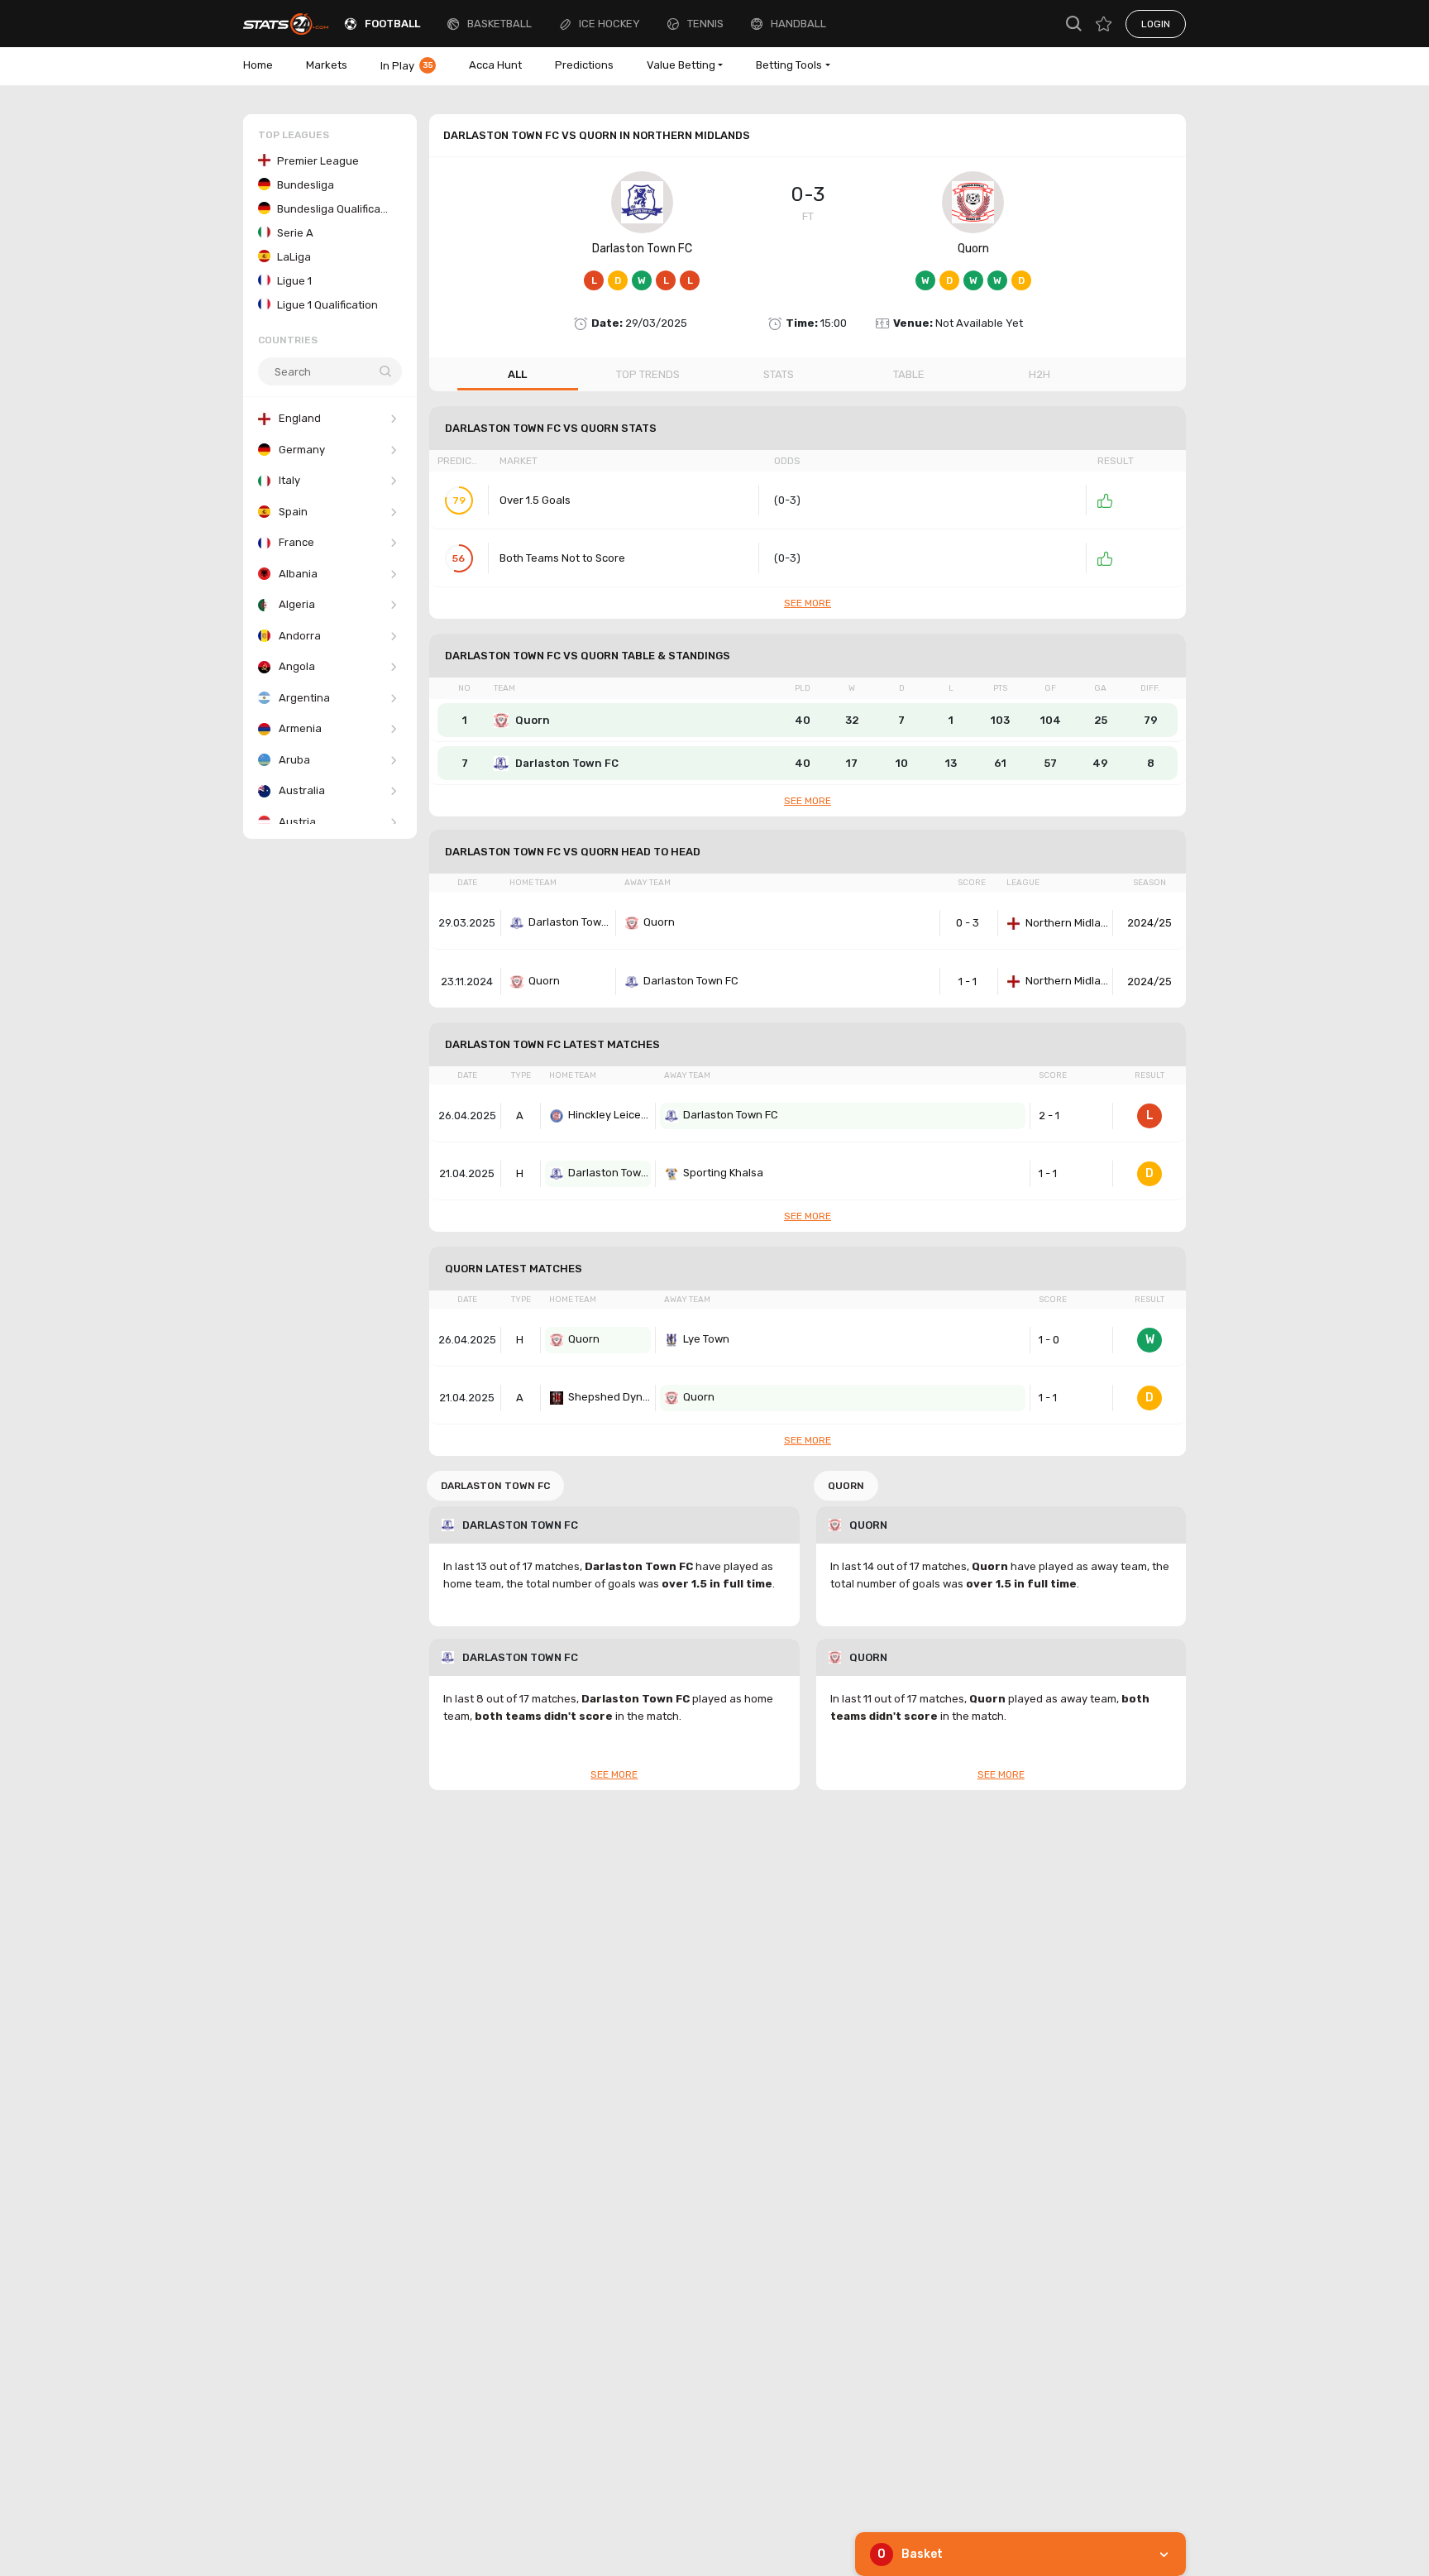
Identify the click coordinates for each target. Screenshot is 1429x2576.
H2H (1039, 374)
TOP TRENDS (648, 374)
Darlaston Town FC (642, 249)
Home (258, 65)
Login (1156, 24)
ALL (517, 374)
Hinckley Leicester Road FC (609, 1115)
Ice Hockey (609, 24)
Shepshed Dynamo (609, 1397)
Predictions (584, 65)
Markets (327, 65)
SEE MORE (808, 603)
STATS (779, 374)
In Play (407, 66)
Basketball (499, 24)
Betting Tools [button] (789, 65)
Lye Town (706, 1339)
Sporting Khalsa (723, 1173)
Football (392, 24)
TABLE (909, 374)
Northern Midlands (1067, 923)
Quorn (973, 249)
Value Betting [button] (681, 65)
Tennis (705, 24)
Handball (798, 24)
